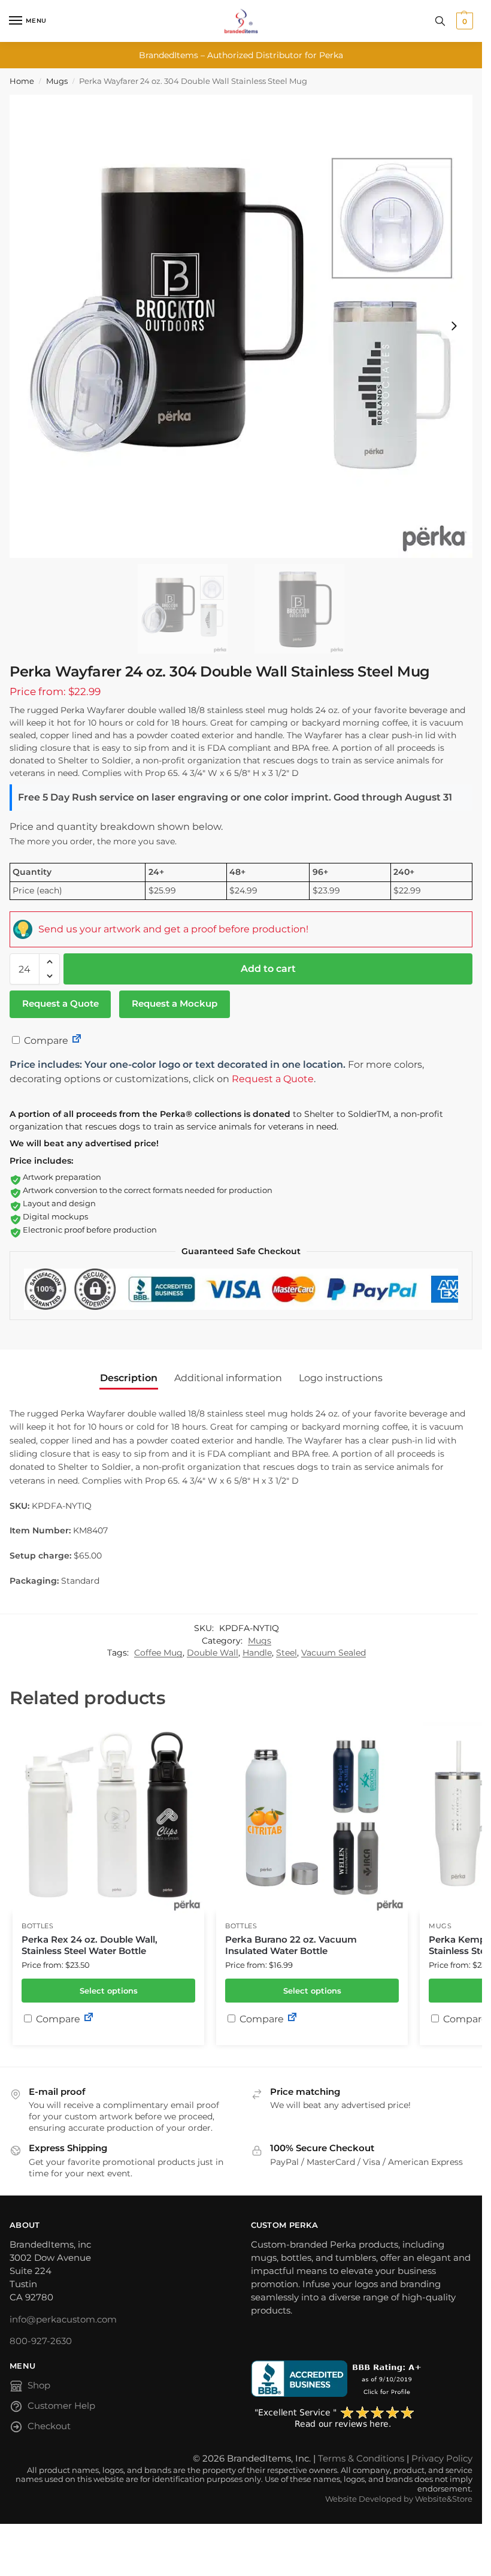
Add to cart (268, 969)
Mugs (57, 81)
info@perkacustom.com (63, 2320)
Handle (257, 1653)
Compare (45, 1041)
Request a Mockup (175, 1004)
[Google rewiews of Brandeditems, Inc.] (362, 2418)
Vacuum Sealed (334, 1653)
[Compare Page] (77, 1041)
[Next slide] (454, 326)
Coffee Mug (158, 1653)
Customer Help (61, 2406)
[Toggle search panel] (440, 21)
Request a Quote (60, 1004)
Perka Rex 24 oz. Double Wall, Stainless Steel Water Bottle (90, 1945)
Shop (39, 2385)
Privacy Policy (442, 2459)
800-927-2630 (41, 2341)
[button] (463, 21)
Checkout (49, 2426)
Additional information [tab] (228, 1378)
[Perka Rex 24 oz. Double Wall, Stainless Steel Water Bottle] (108, 1817)
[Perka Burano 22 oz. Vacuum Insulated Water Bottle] (312, 1817)
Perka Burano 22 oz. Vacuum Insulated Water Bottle (291, 1945)
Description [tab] (129, 1378)
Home (22, 81)
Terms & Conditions (361, 2459)
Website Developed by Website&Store (399, 2499)
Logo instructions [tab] (341, 1378)
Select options (109, 1991)
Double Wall (213, 1653)
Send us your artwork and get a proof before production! (173, 929)
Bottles (38, 1926)
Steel (287, 1653)
